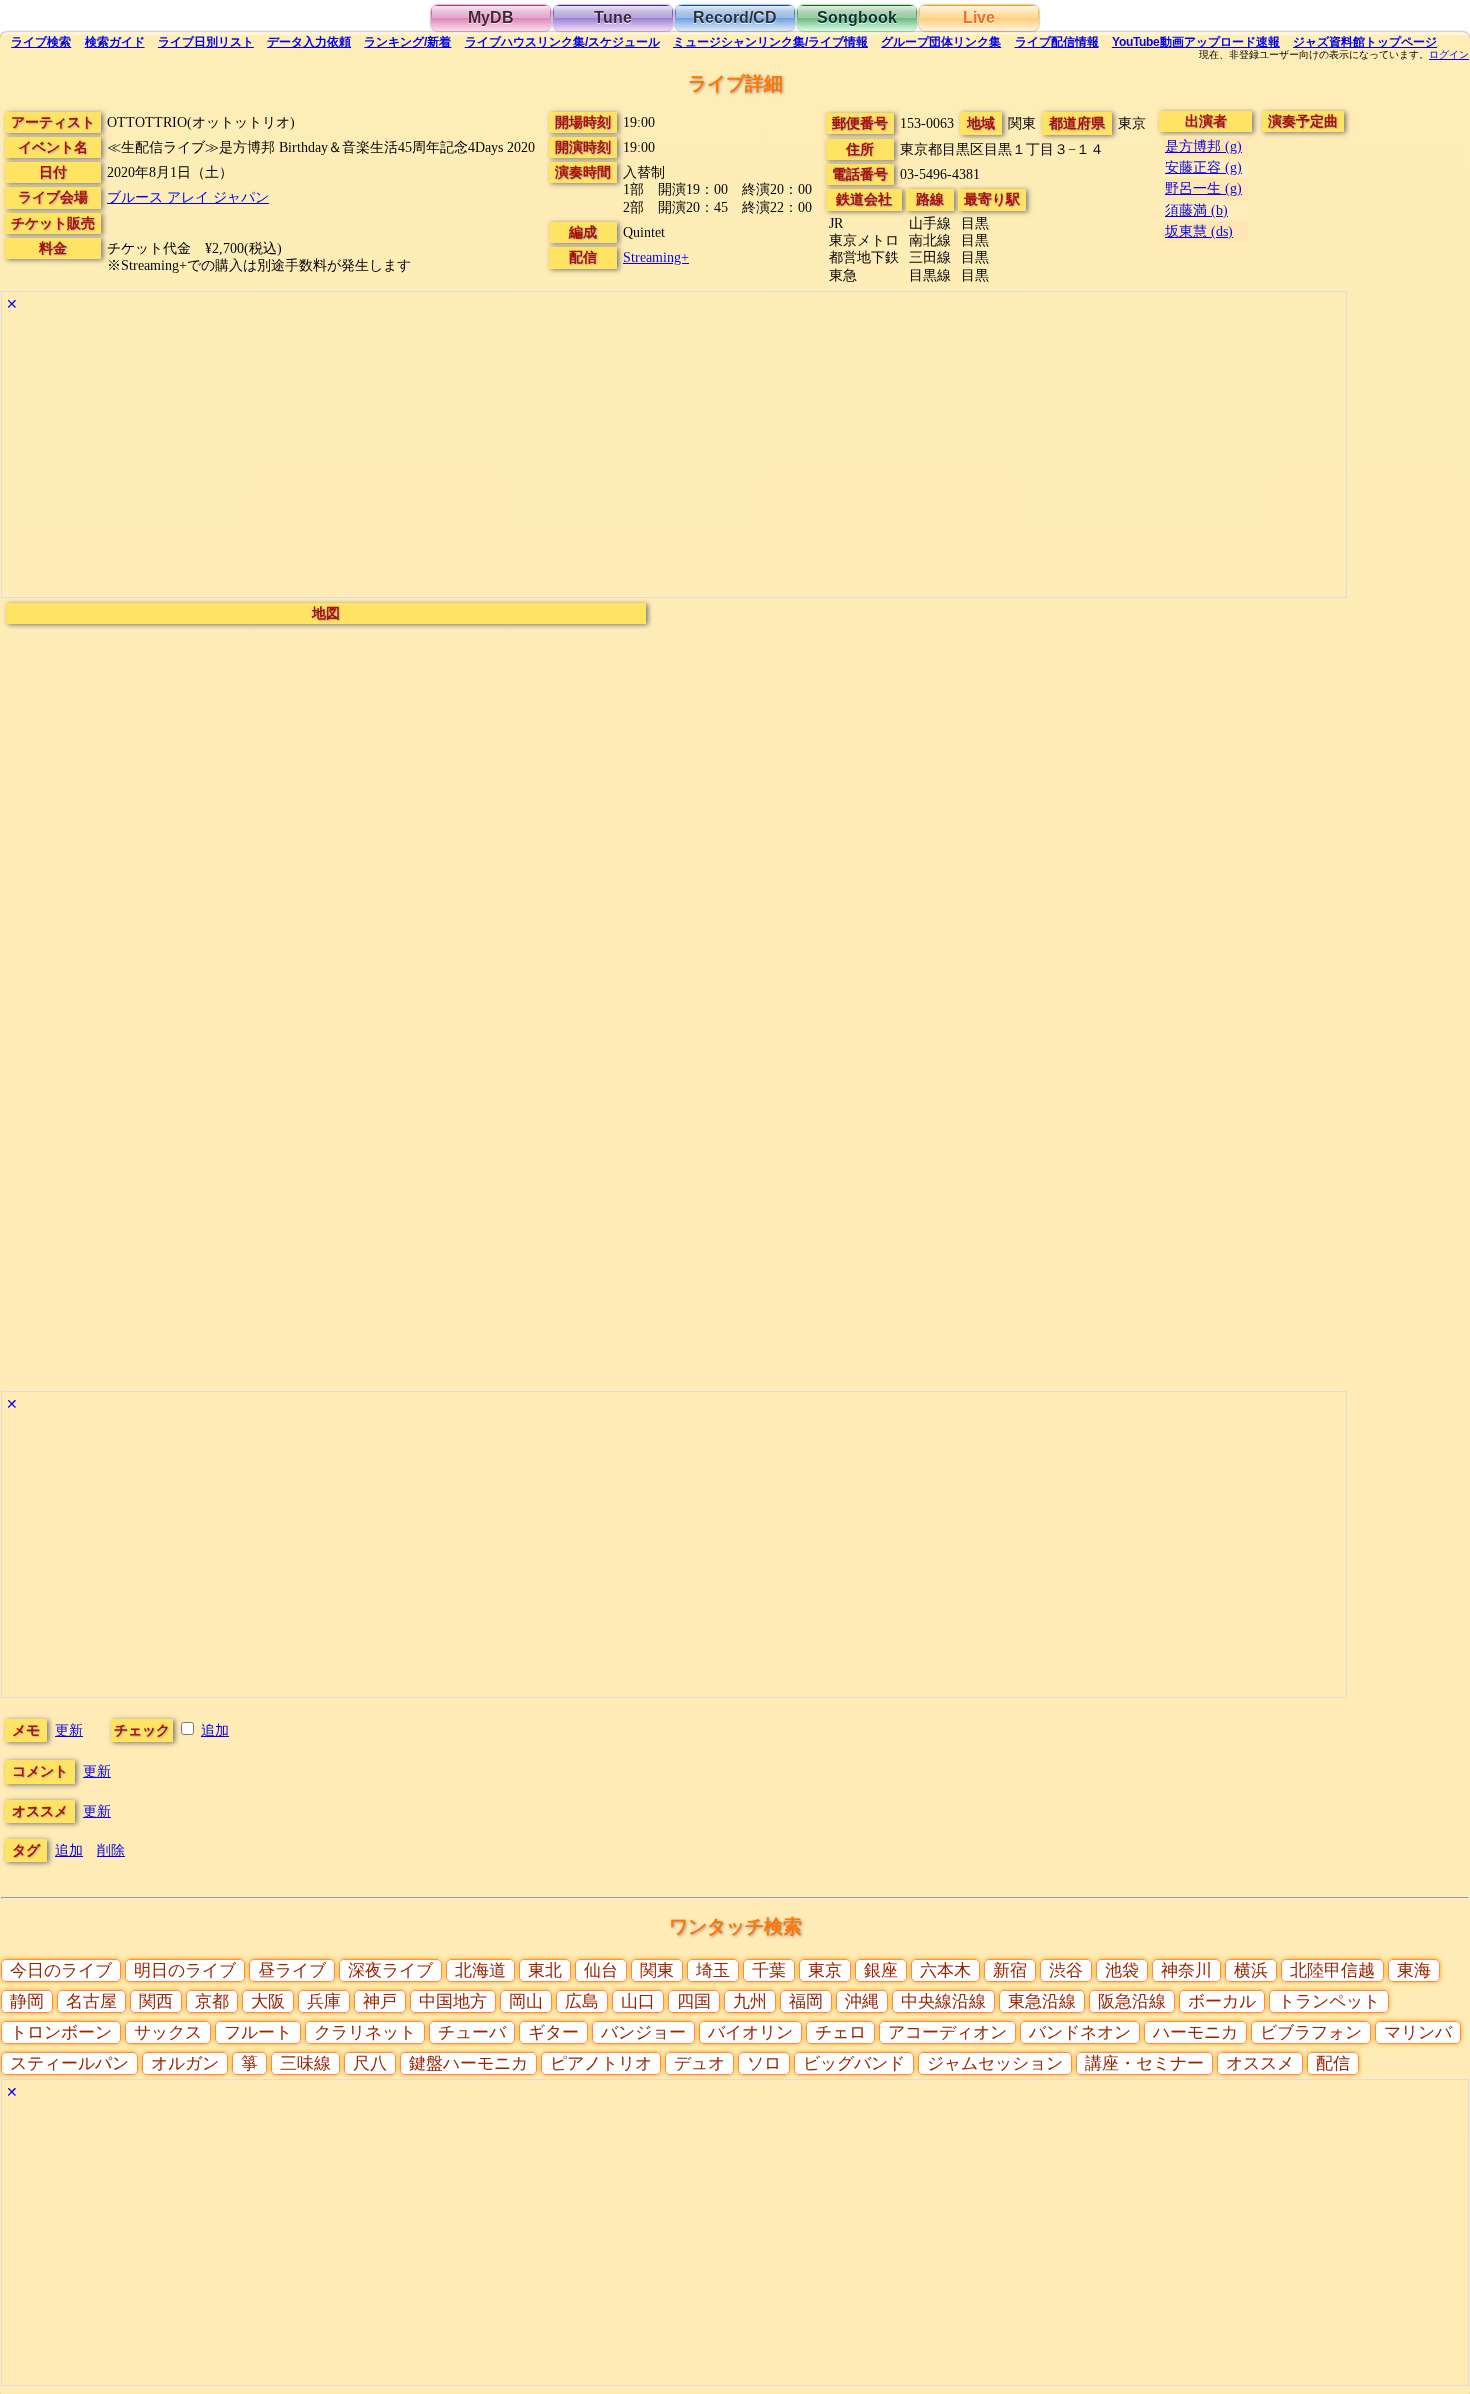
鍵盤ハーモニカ (468, 2063)
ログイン (1449, 55)
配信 (1057, 42)
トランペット (1329, 2001)
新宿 (1010, 1970)
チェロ (840, 2032)
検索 (41, 42)
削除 (111, 1850)
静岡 (27, 2001)
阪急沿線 (1132, 2001)
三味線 (305, 2063)
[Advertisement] (602, 457)
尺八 (370, 2063)
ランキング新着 (407, 42)
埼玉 (713, 1970)
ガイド (115, 42)
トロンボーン (61, 2032)
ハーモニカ (1195, 2032)
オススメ (1260, 2063)
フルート (258, 2032)
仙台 (601, 1970)
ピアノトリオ (601, 2063)
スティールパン (69, 2063)
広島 (582, 2001)
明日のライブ (185, 1970)
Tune (613, 17)
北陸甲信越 (1332, 1970)
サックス (168, 2032)
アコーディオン (947, 2032)
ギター (553, 2032)
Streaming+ (656, 257)
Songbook (857, 17)
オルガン (185, 2063)
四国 (694, 2001)
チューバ (472, 2032)
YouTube (1196, 42)
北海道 (480, 1970)
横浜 (1251, 1970)
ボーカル (1222, 2001)
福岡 (806, 2001)
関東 (657, 1970)
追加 (215, 1730)
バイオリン (750, 2032)
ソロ (764, 2063)
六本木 (945, 1970)
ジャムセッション (995, 2063)
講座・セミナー (1144, 2063)
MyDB (491, 17)
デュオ (699, 2063)
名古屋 (91, 2001)
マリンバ (1418, 2032)
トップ (1365, 42)
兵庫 (324, 2001)
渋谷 (1066, 1970)
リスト (206, 42)
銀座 (881, 1970)
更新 (69, 1730)
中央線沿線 (943, 2001)
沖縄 (862, 2001)
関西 (156, 2001)
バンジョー (643, 2032)
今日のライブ (61, 1970)
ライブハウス (562, 42)
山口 (638, 2001)
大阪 (268, 2001)
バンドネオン (1080, 2032)
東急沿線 (1042, 2001)
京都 (212, 2001)
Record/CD (735, 17)
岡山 (526, 2001)
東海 (1414, 1970)
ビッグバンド (854, 2063)
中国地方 (453, 2001)
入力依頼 (309, 42)
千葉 (769, 1970)
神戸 (380, 2001)
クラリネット (365, 2032)
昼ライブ (292, 1970)
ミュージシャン (770, 42)
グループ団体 (941, 42)
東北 (545, 1970)
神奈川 (1186, 1970)
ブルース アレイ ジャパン (188, 197)
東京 (825, 1970)
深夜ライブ (390, 1970)
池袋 (1122, 1970)
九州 (750, 2001)
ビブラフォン (1311, 2032)
